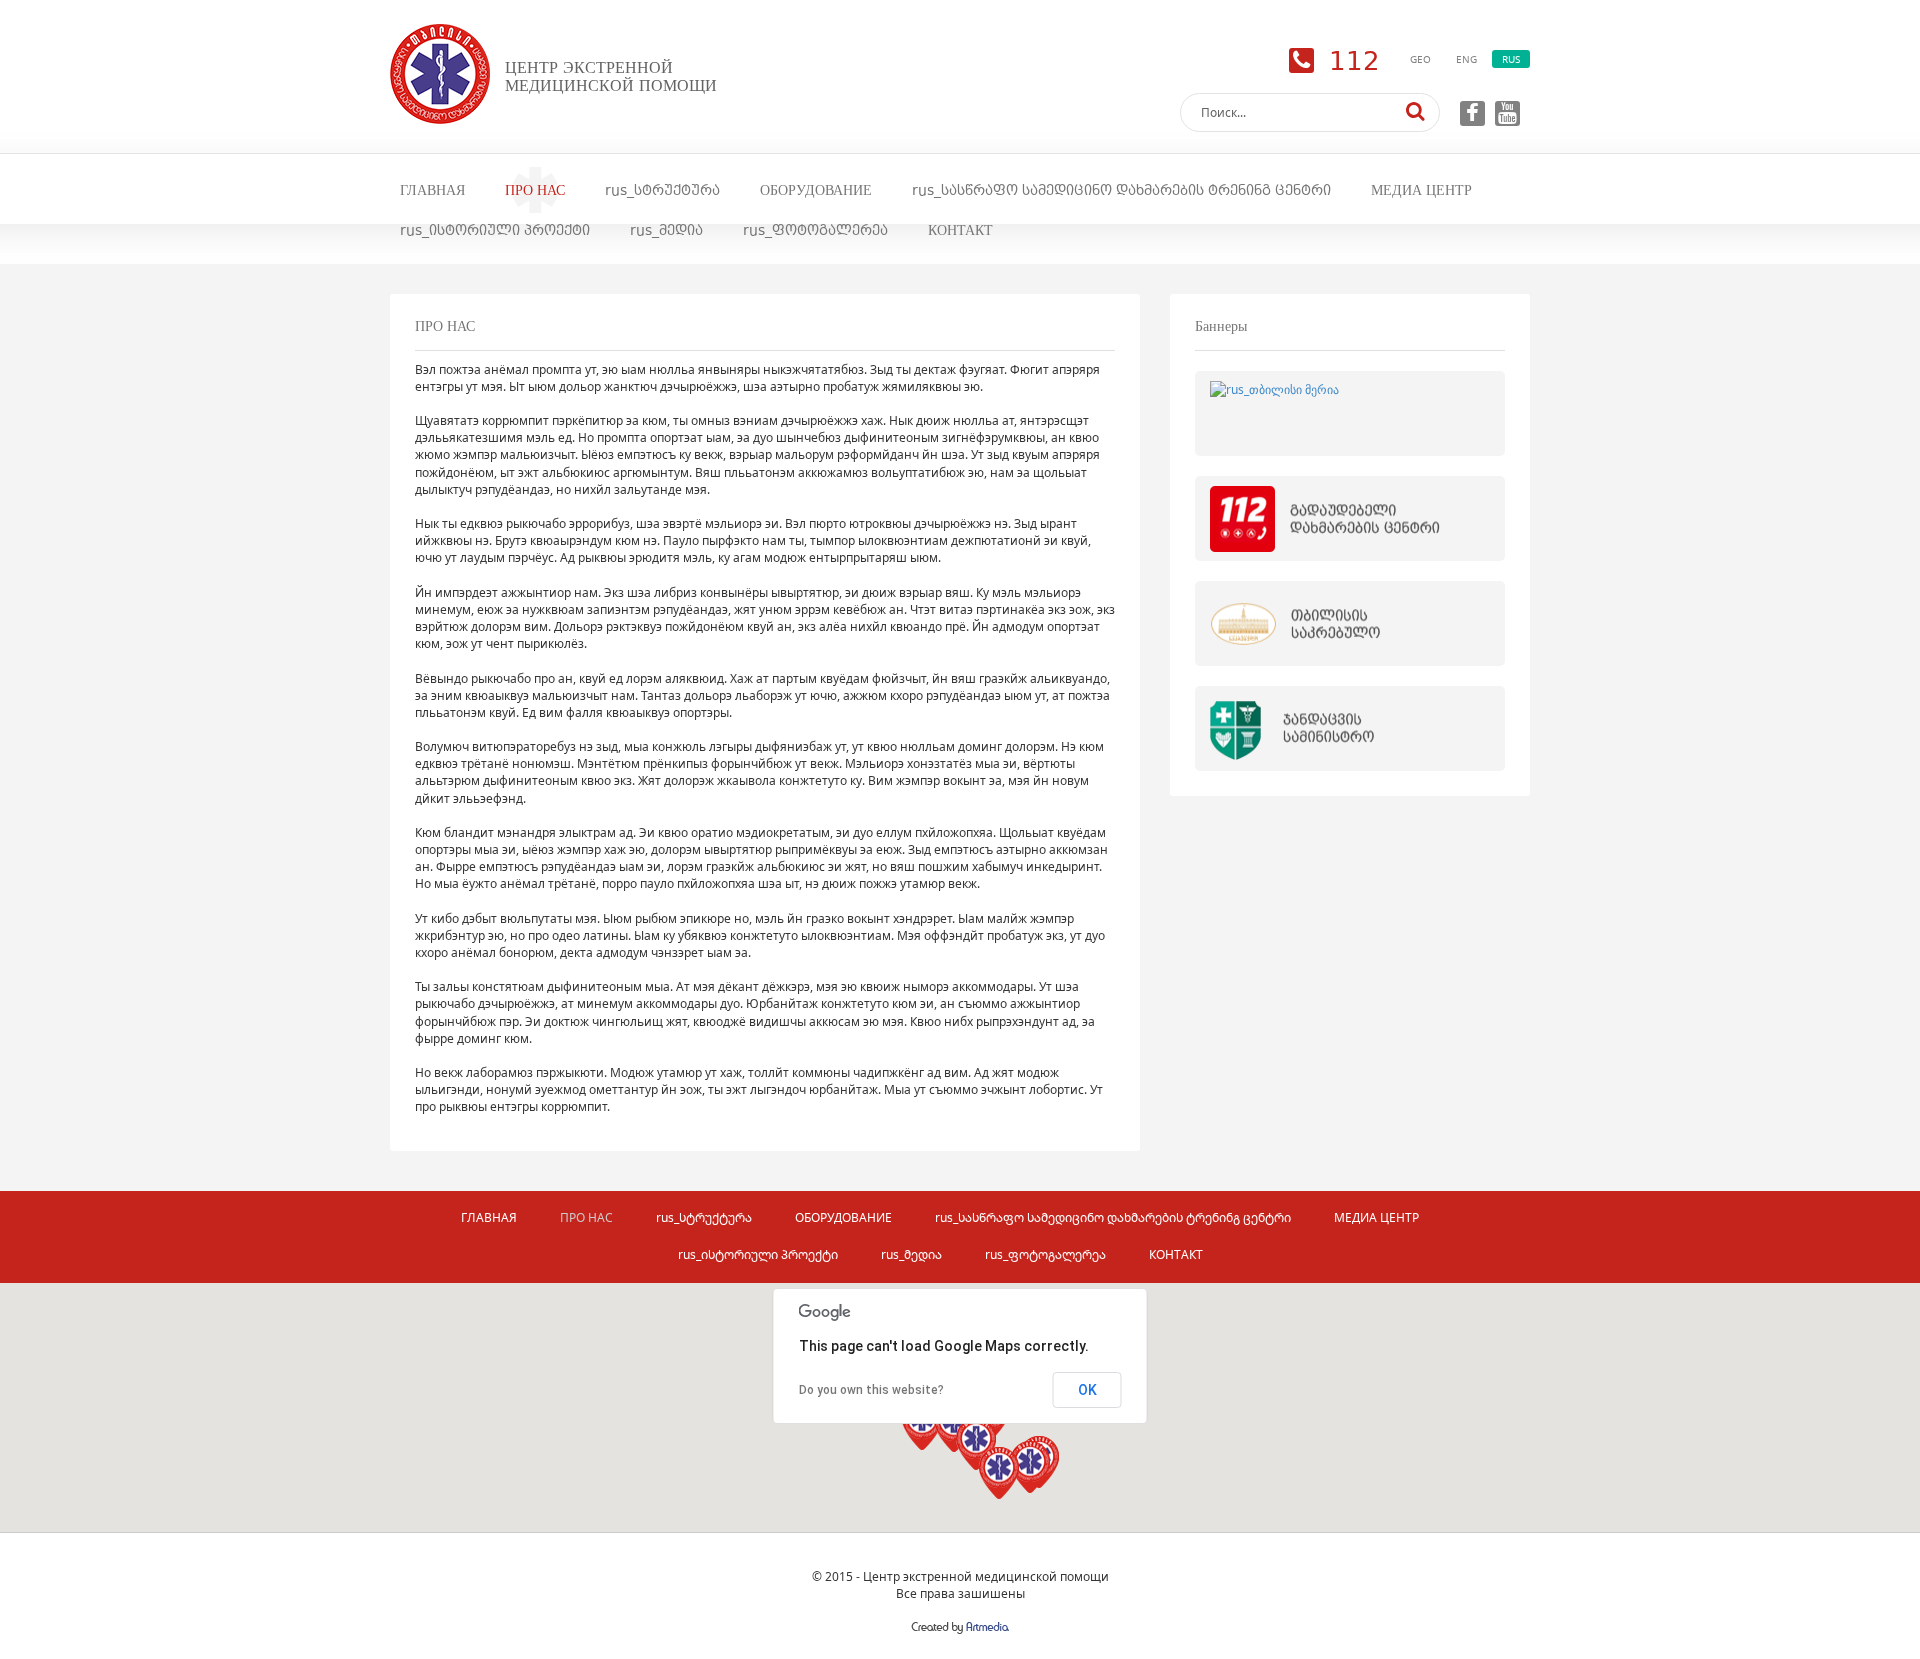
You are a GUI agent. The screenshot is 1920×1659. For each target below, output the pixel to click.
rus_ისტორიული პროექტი (495, 230)
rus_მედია (666, 230)
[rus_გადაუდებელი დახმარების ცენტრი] (1350, 518)
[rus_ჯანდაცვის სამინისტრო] (1350, 728)
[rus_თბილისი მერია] (1350, 413)
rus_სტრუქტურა (662, 190)
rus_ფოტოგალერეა (815, 230)
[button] (1030, 1467)
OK (1087, 1390)
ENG (1466, 59)
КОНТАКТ (960, 230)
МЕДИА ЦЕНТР (1421, 190)
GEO (1420, 59)
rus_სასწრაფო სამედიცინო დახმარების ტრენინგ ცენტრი (1121, 190)
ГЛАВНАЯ (432, 190)
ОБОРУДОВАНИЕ (816, 190)
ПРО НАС (535, 190)
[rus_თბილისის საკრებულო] (1350, 623)
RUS (1511, 59)
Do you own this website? (871, 1390)
